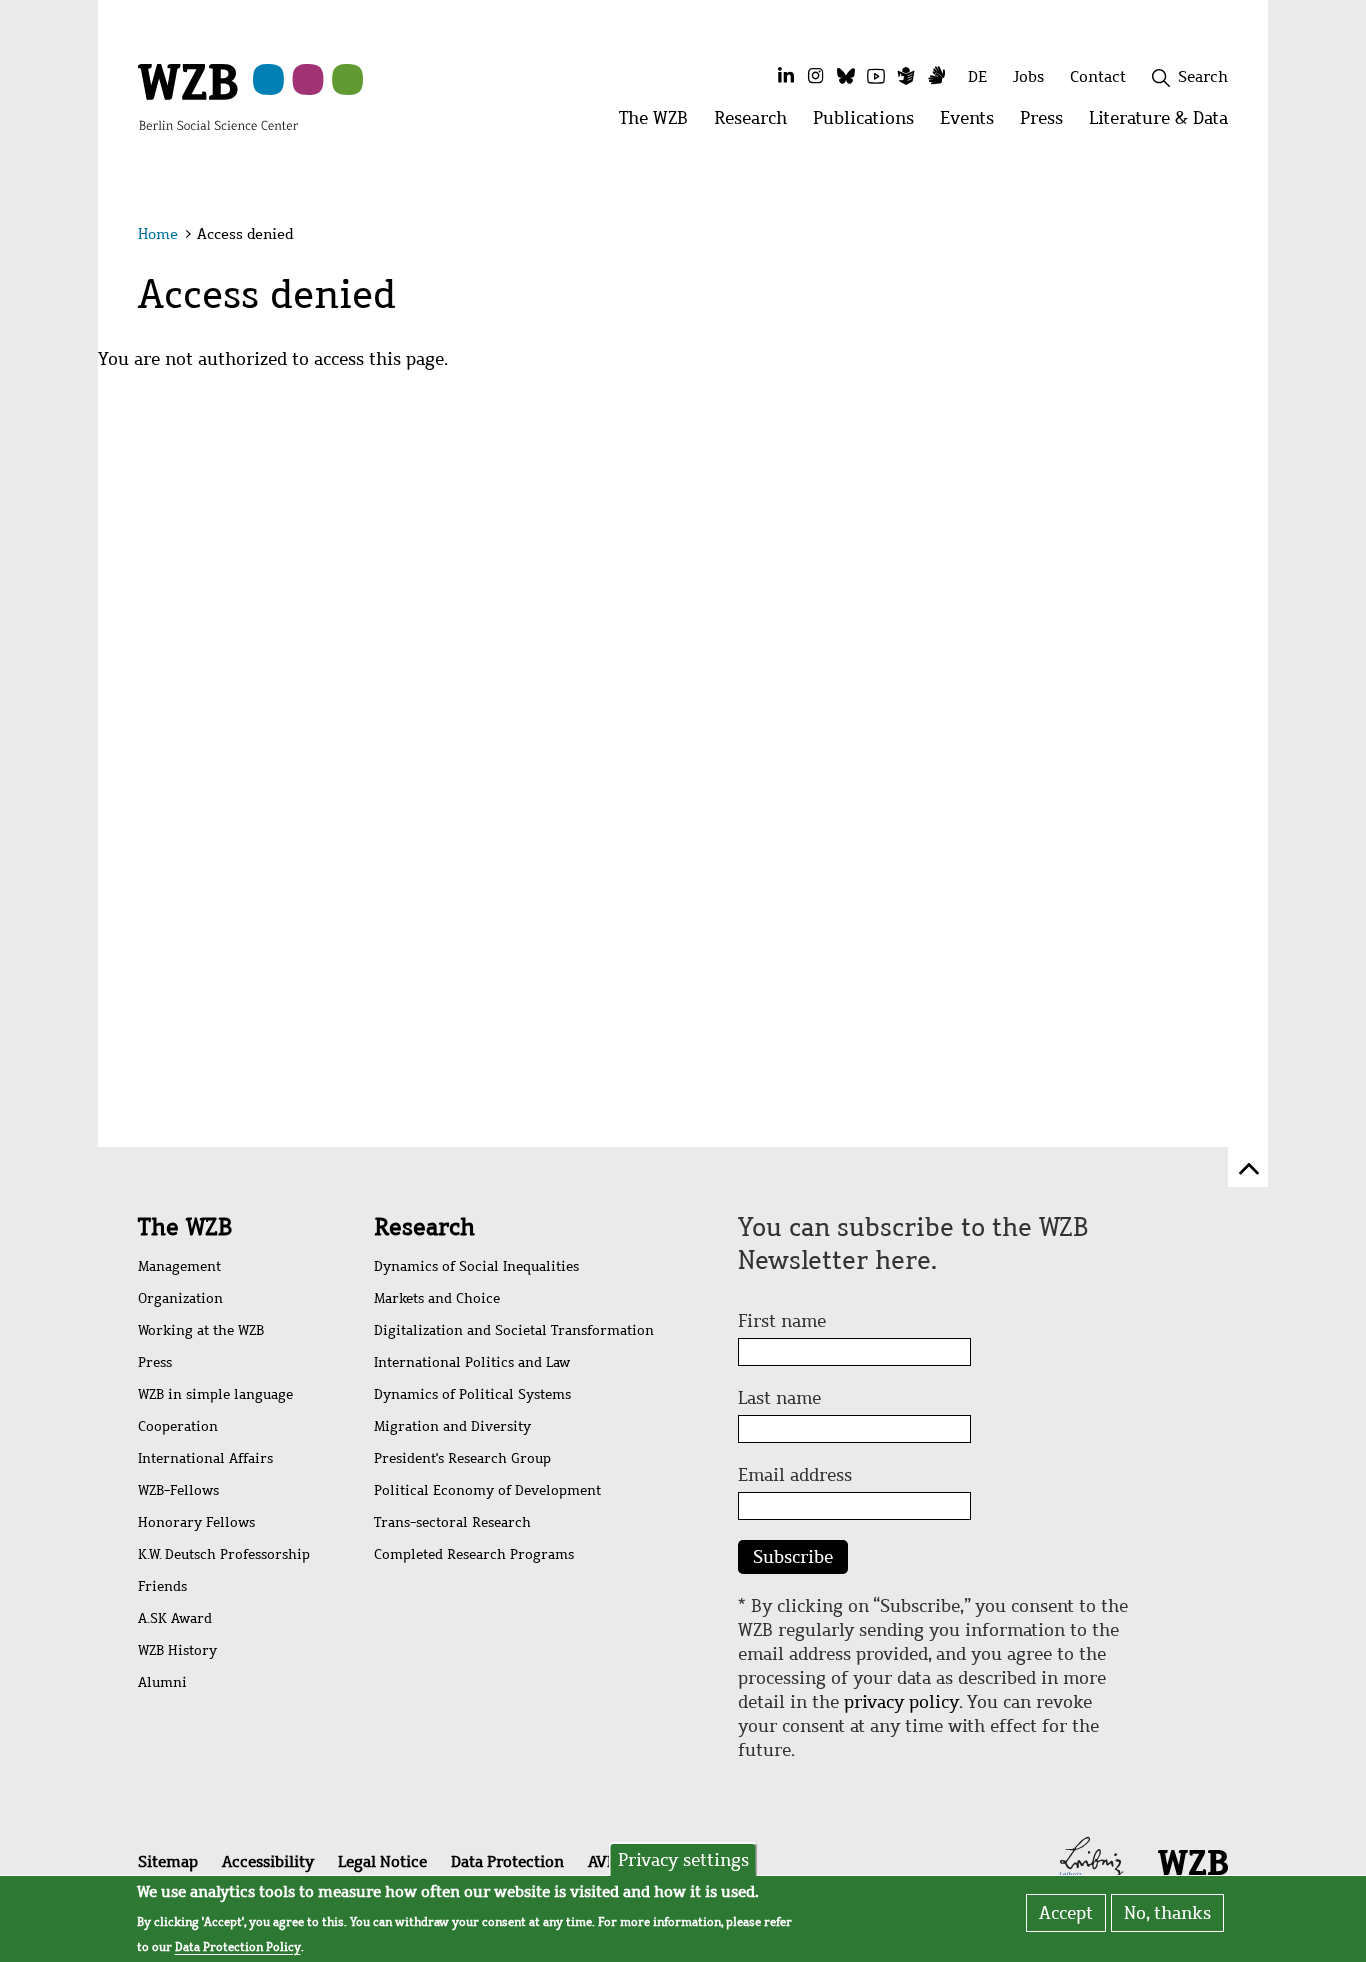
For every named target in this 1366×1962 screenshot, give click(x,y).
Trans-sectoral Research (452, 1522)
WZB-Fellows (178, 1490)
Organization (180, 1298)
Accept (1066, 1913)
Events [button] (973, 123)
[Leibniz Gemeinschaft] (1091, 1860)
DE (977, 76)
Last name (779, 1398)
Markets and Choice (437, 1298)
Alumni (162, 1682)
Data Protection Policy (238, 1946)
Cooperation (178, 1426)
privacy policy (901, 1702)
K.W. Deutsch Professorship (224, 1554)
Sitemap (168, 1861)
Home (158, 234)
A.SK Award (175, 1618)
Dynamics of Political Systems (472, 1394)
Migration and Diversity (452, 1426)
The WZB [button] (660, 123)
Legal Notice (382, 1861)
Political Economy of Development (487, 1490)
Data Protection (507, 1861)
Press (155, 1362)
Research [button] (757, 123)
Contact (1098, 76)
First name (782, 1321)
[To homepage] (218, 96)
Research (424, 1227)
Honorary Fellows (196, 1522)
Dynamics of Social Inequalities (476, 1266)
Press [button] (1048, 123)
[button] (1231, 237)
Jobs (1028, 76)
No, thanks (1167, 1913)
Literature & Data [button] (1165, 123)
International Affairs (205, 1458)
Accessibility (268, 1861)
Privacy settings (683, 1860)
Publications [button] (870, 123)
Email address (795, 1475)
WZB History (177, 1650)
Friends (162, 1586)
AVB (602, 1861)
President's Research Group (462, 1458)
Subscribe (793, 1557)
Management (179, 1266)
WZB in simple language (215, 1394)
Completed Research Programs (474, 1554)
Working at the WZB (201, 1330)
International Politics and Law (472, 1362)
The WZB (185, 1227)
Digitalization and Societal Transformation (514, 1330)
